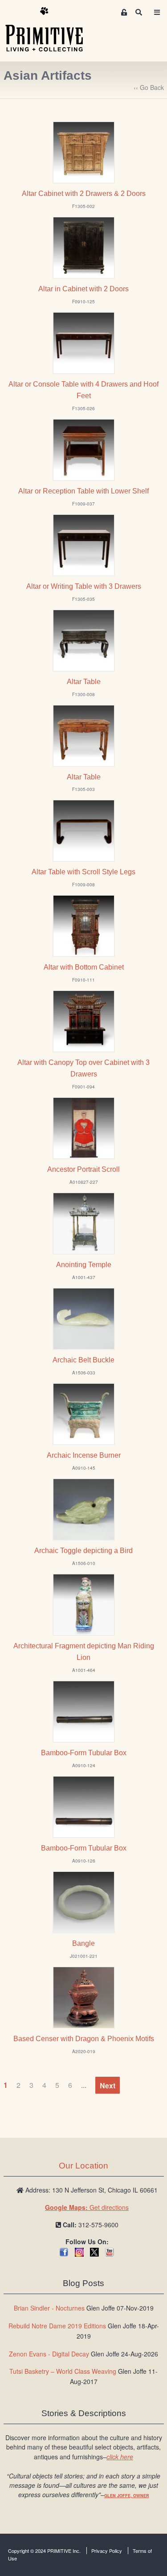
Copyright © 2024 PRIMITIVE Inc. (44, 2551)
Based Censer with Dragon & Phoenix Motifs (84, 2039)
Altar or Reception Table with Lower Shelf (83, 491)
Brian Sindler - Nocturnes (49, 2308)
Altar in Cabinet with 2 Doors (83, 289)
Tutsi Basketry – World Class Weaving (63, 2371)
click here (120, 2457)
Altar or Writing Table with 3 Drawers (84, 586)
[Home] (51, 30)
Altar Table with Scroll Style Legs (83, 872)
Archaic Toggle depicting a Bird (83, 1551)
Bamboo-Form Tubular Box (84, 1753)
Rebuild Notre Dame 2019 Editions (57, 2326)
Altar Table (84, 682)
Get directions (87, 2207)
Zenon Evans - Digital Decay (49, 2354)
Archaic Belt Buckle (83, 1360)
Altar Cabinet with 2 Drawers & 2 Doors (84, 194)
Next (108, 2085)
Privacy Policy (107, 2551)
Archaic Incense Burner (84, 1455)
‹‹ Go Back (149, 87)
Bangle (83, 1943)
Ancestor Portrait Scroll (83, 1169)
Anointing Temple (84, 1265)
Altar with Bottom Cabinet (84, 967)
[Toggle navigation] (157, 12)
